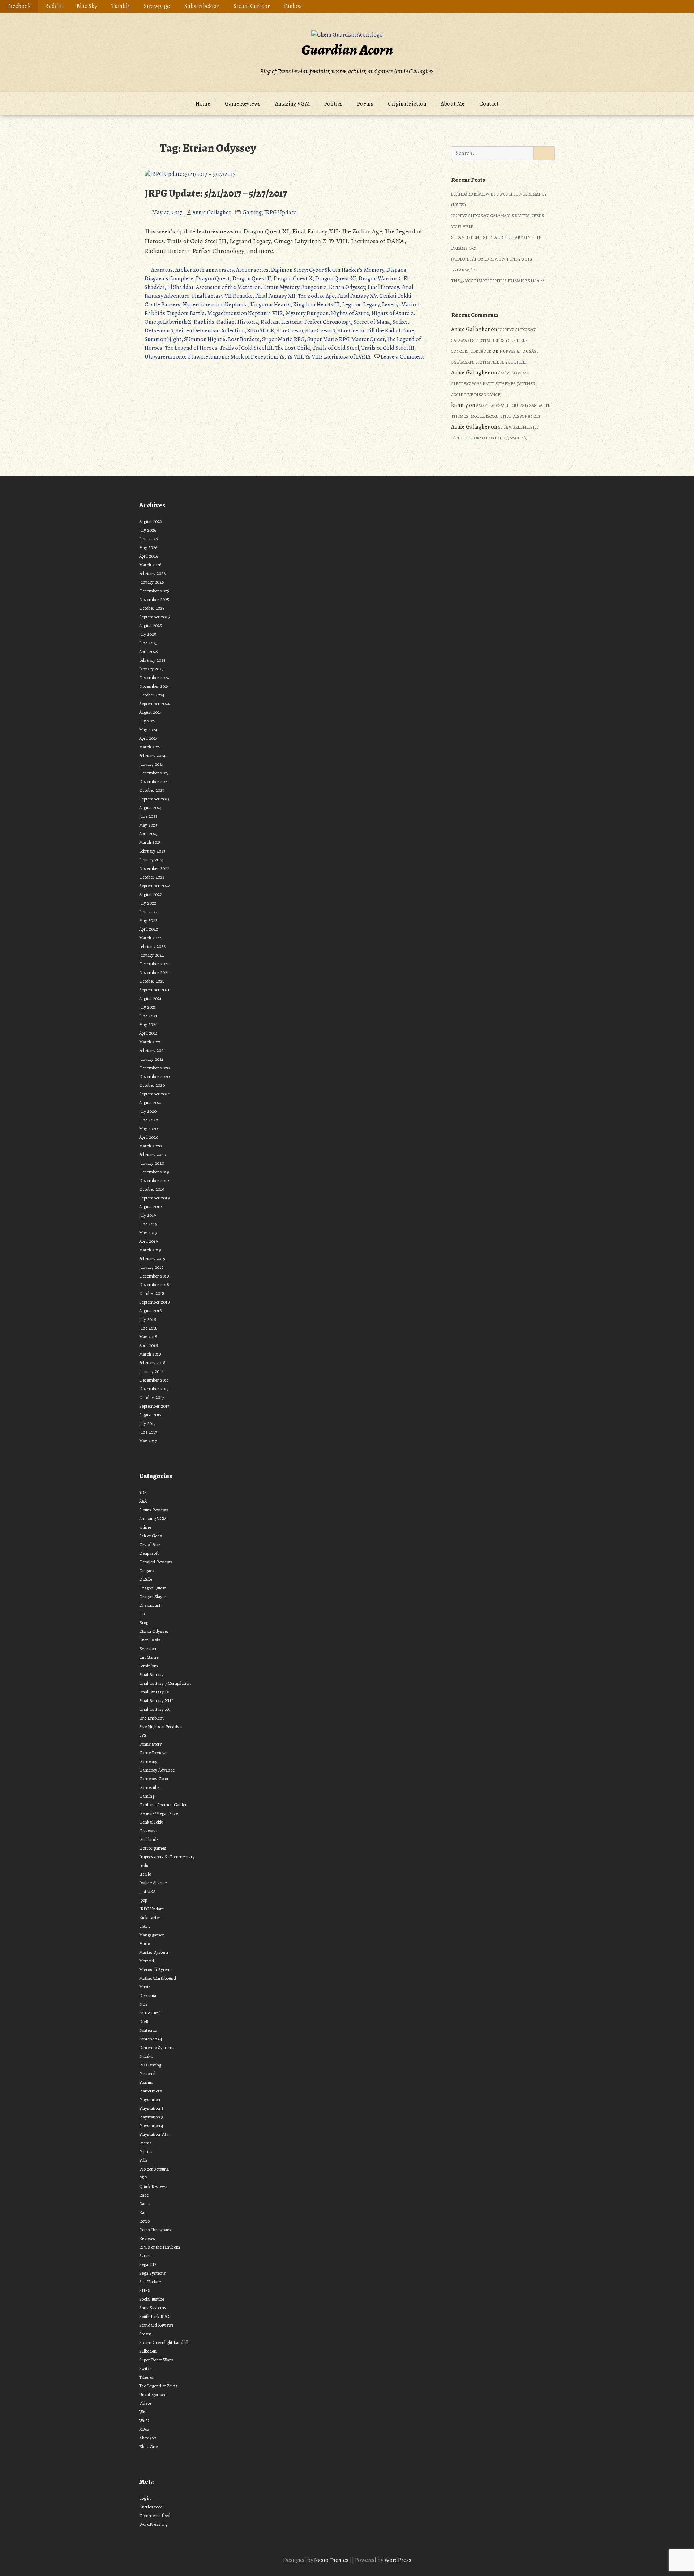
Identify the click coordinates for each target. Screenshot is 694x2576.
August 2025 (151, 625)
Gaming (252, 212)
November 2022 (154, 868)
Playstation (150, 2100)
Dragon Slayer (153, 1596)
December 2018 (154, 1276)
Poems (365, 104)
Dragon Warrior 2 (380, 279)
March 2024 (150, 747)
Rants (145, 2204)
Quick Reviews (153, 2186)
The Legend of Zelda (158, 2386)
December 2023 (154, 773)
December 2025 (154, 591)
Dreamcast (150, 1605)
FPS (143, 1735)
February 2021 (152, 1050)
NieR (144, 2021)
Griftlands (149, 1839)
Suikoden (148, 2351)
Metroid (147, 1961)
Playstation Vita (154, 2134)
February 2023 (152, 851)
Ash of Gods (151, 1536)
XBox (144, 2429)
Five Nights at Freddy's (161, 1727)
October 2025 (152, 608)
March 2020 (150, 1146)
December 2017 (154, 1380)
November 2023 (154, 782)
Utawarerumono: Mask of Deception (232, 357)
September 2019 (154, 1198)
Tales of (146, 2377)
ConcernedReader (471, 351)
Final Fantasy (383, 287)
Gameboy (148, 1761)
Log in (145, 2498)
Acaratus (162, 270)
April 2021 (148, 1033)
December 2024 (154, 677)
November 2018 (154, 1285)
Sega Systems (153, 2273)
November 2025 (154, 599)
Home (203, 104)
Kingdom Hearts (271, 305)
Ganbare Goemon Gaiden (163, 1805)
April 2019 (148, 1241)
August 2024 (151, 712)
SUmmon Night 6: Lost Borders (222, 339)
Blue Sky (87, 6)
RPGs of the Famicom (160, 2247)
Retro (144, 2221)
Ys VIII (295, 357)
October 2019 (152, 1189)
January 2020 (152, 1163)
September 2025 (155, 617)
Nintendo (148, 2030)
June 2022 (148, 912)
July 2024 (148, 721)
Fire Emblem (151, 1718)
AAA (143, 1501)
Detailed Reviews (156, 1562)
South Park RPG (154, 2316)
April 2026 (149, 556)
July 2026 (148, 530)
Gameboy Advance (157, 1770)
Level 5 (390, 305)
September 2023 (154, 799)
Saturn (145, 2256)
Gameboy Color (154, 1779)
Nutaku (146, 2056)
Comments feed (155, 2515)
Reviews (147, 2238)
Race (144, 2195)
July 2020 (148, 1111)
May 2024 (148, 729)
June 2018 (148, 1328)
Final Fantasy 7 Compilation (165, 1683)
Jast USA (147, 1891)
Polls (143, 2160)
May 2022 (148, 920)
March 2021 (150, 1042)
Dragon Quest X (293, 279)
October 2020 (152, 1085)
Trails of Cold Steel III (388, 348)
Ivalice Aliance (153, 1883)
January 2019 (151, 1267)
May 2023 (148, 825)
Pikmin (146, 2082)
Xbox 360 (148, 2438)
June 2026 (148, 539)
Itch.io (145, 1874)
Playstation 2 (151, 2108)
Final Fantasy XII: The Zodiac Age (295, 296)
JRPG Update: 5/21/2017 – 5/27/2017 (216, 193)
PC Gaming (150, 2065)
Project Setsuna (154, 2169)
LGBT (145, 1926)
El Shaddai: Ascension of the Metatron (214, 287)
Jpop (143, 1900)
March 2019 (150, 1250)
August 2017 (150, 1415)
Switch (145, 2368)
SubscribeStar (202, 6)
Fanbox (293, 6)
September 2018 (155, 1302)
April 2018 (149, 1345)
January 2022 (151, 955)
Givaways (148, 1831)
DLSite (146, 1579)
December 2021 (154, 964)
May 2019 (148, 1233)
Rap (143, 2212)
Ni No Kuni (149, 2013)
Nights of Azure (350, 313)
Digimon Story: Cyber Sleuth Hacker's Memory (327, 270)
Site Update (150, 2282)
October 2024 (152, 695)
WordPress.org (153, 2524)
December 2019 (154, 1172)
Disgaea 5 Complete (169, 279)
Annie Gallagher (212, 212)
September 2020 (155, 1094)
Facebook (19, 6)
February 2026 (152, 573)
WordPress (398, 2560)
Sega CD (147, 2264)
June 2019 (148, 1224)
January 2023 (151, 860)
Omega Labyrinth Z (168, 322)
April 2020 (149, 1137)
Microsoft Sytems (156, 1969)
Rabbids (204, 322)
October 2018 (152, 1293)
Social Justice (152, 2299)
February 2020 (153, 1154)
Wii (142, 2412)
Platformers (151, 2091)
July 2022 (148, 903)
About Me (453, 104)
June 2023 (148, 816)
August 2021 (150, 998)
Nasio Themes (332, 2560)
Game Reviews (243, 104)
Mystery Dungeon (307, 313)
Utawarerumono (165, 357)
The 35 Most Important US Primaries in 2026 (498, 281)
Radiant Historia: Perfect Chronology (306, 322)
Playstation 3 (151, 2117)
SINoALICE (261, 331)
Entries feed (151, 2507)
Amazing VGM (292, 104)
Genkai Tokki (151, 1822)
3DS (143, 1492)
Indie (144, 1865)
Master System (154, 1952)
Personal (147, 2073)
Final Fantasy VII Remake (222, 296)
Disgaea (396, 270)
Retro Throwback (155, 2230)
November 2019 (154, 1180)
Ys (282, 357)
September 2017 (154, 1406)
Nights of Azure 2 (393, 313)
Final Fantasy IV (154, 1692)
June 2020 (149, 1120)
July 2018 (148, 1319)
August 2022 (151, 894)
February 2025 (152, 660)
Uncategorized (153, 2394)
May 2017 (148, 1441)
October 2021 (152, 981)
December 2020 (154, 1068)
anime (145, 1527)
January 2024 (151, 764)
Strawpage (157, 6)
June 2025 (148, 643)
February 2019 (152, 1259)
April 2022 (149, 929)
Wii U (144, 2420)
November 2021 (154, 972)
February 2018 (152, 1363)
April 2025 (149, 651)
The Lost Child (293, 348)
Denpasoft (149, 1553)
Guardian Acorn (347, 50)
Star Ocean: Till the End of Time (376, 331)
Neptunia (148, 1995)
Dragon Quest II (252, 279)
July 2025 (148, 634)
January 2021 (151, 1059)
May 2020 (148, 1128)
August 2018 (151, 1311)
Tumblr (120, 6)
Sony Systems (153, 2308)
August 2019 (150, 1207)
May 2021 (148, 1024)
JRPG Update (280, 212)
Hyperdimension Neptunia (215, 305)
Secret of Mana (372, 322)
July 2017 (147, 1423)
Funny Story (151, 1744)
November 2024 (154, 686)
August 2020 (151, 1102)
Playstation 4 (151, 2126)
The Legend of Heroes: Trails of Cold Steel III (219, 348)
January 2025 (151, 669)
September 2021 (154, 990)
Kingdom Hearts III (316, 305)
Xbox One (148, 2446)
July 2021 (147, 1007)
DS (142, 1614)
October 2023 (152, 790)
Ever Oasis (150, 1640)
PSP (143, 2178)
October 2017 (151, 1397)
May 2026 (148, 547)
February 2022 (152, 946)
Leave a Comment (402, 357)
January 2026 (151, 582)
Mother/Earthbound (158, 1978)
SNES (145, 2290)
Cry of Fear (150, 1544)
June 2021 (148, 1016)
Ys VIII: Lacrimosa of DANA (338, 357)
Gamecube (149, 1787)
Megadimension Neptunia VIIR (245, 313)
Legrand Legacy (361, 305)
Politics (333, 104)
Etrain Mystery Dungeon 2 (295, 287)
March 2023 (150, 842)
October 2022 (152, 877)
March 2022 (150, 938)
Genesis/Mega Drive (158, 1813)
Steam (145, 2334)
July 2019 (147, 1215)
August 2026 (151, 521)
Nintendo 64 (151, 2039)
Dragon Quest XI (336, 279)
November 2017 (154, 1389)
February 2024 (152, 755)
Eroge (145, 1622)
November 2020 (154, 1076)
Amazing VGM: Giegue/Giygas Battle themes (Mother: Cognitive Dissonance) (494, 384)
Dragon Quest (213, 279)
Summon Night (163, 339)
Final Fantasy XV (357, 296)
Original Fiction (407, 104)
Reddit (54, 6)
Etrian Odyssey (347, 287)
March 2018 (150, 1354)
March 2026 (150, 565)
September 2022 (155, 886)
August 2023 (150, 808)
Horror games (153, 1848)
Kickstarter (150, 1917)
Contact (489, 104)
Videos (145, 2403)
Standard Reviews (157, 2325)
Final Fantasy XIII (156, 1701)
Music (145, 1987)
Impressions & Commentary (167, 1857)
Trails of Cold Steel (336, 348)
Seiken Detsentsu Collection (210, 331)
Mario (145, 1943)
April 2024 (149, 738)
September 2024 (155, 703)
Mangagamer (152, 1935)
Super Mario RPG (283, 339)
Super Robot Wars (156, 2360)
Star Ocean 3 (320, 331)
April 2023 (148, 834)
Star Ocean (290, 331)
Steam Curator (252, 6)
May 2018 (148, 1337)
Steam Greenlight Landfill (164, 2342)
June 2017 (148, 1432)
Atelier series (252, 270)
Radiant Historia (237, 322)
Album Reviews (154, 1510)
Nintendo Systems (157, 2047)
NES (143, 2004)
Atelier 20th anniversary (204, 270)
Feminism (149, 1666)
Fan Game (149, 1657)
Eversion (148, 1648)
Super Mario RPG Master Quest (346, 339)
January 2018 (151, 1371)
